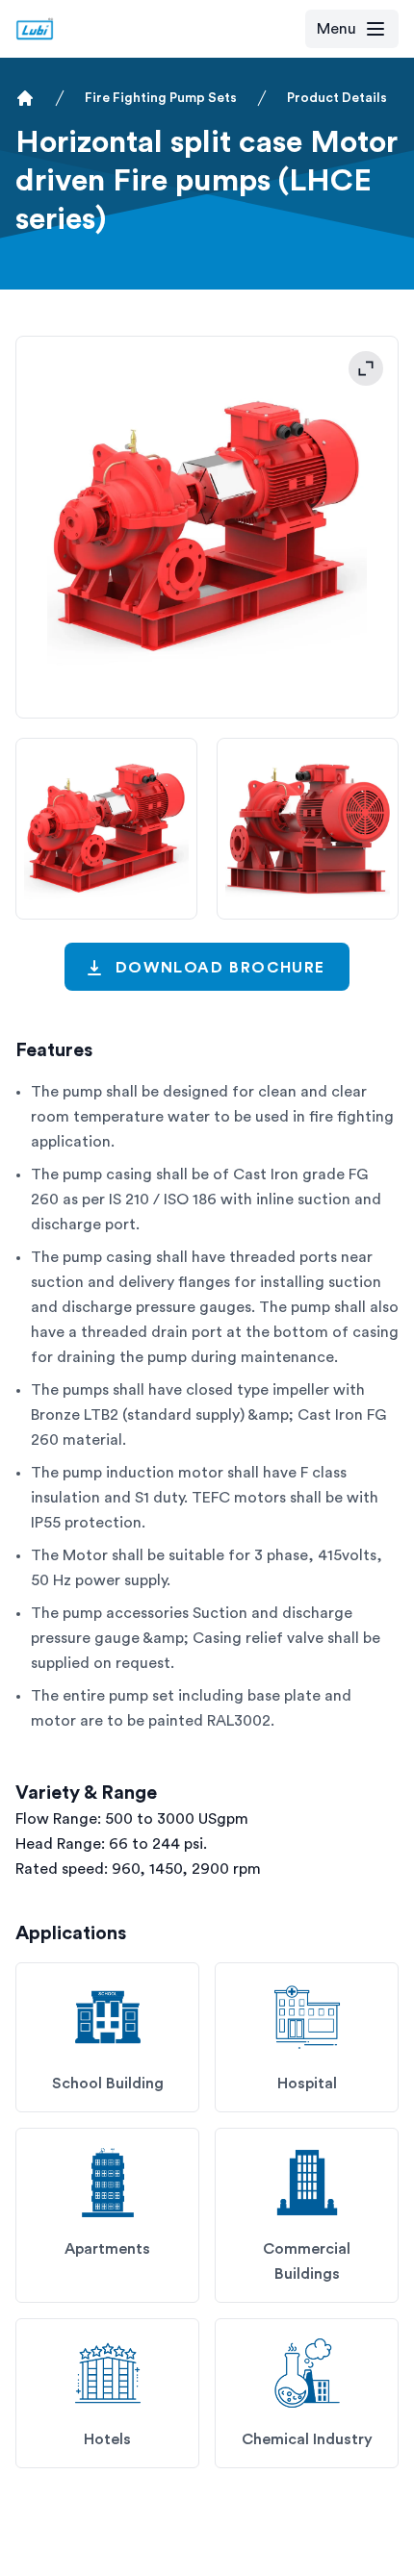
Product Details (337, 98)
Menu (336, 29)
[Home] (25, 98)
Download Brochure (220, 968)
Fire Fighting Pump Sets (161, 98)
